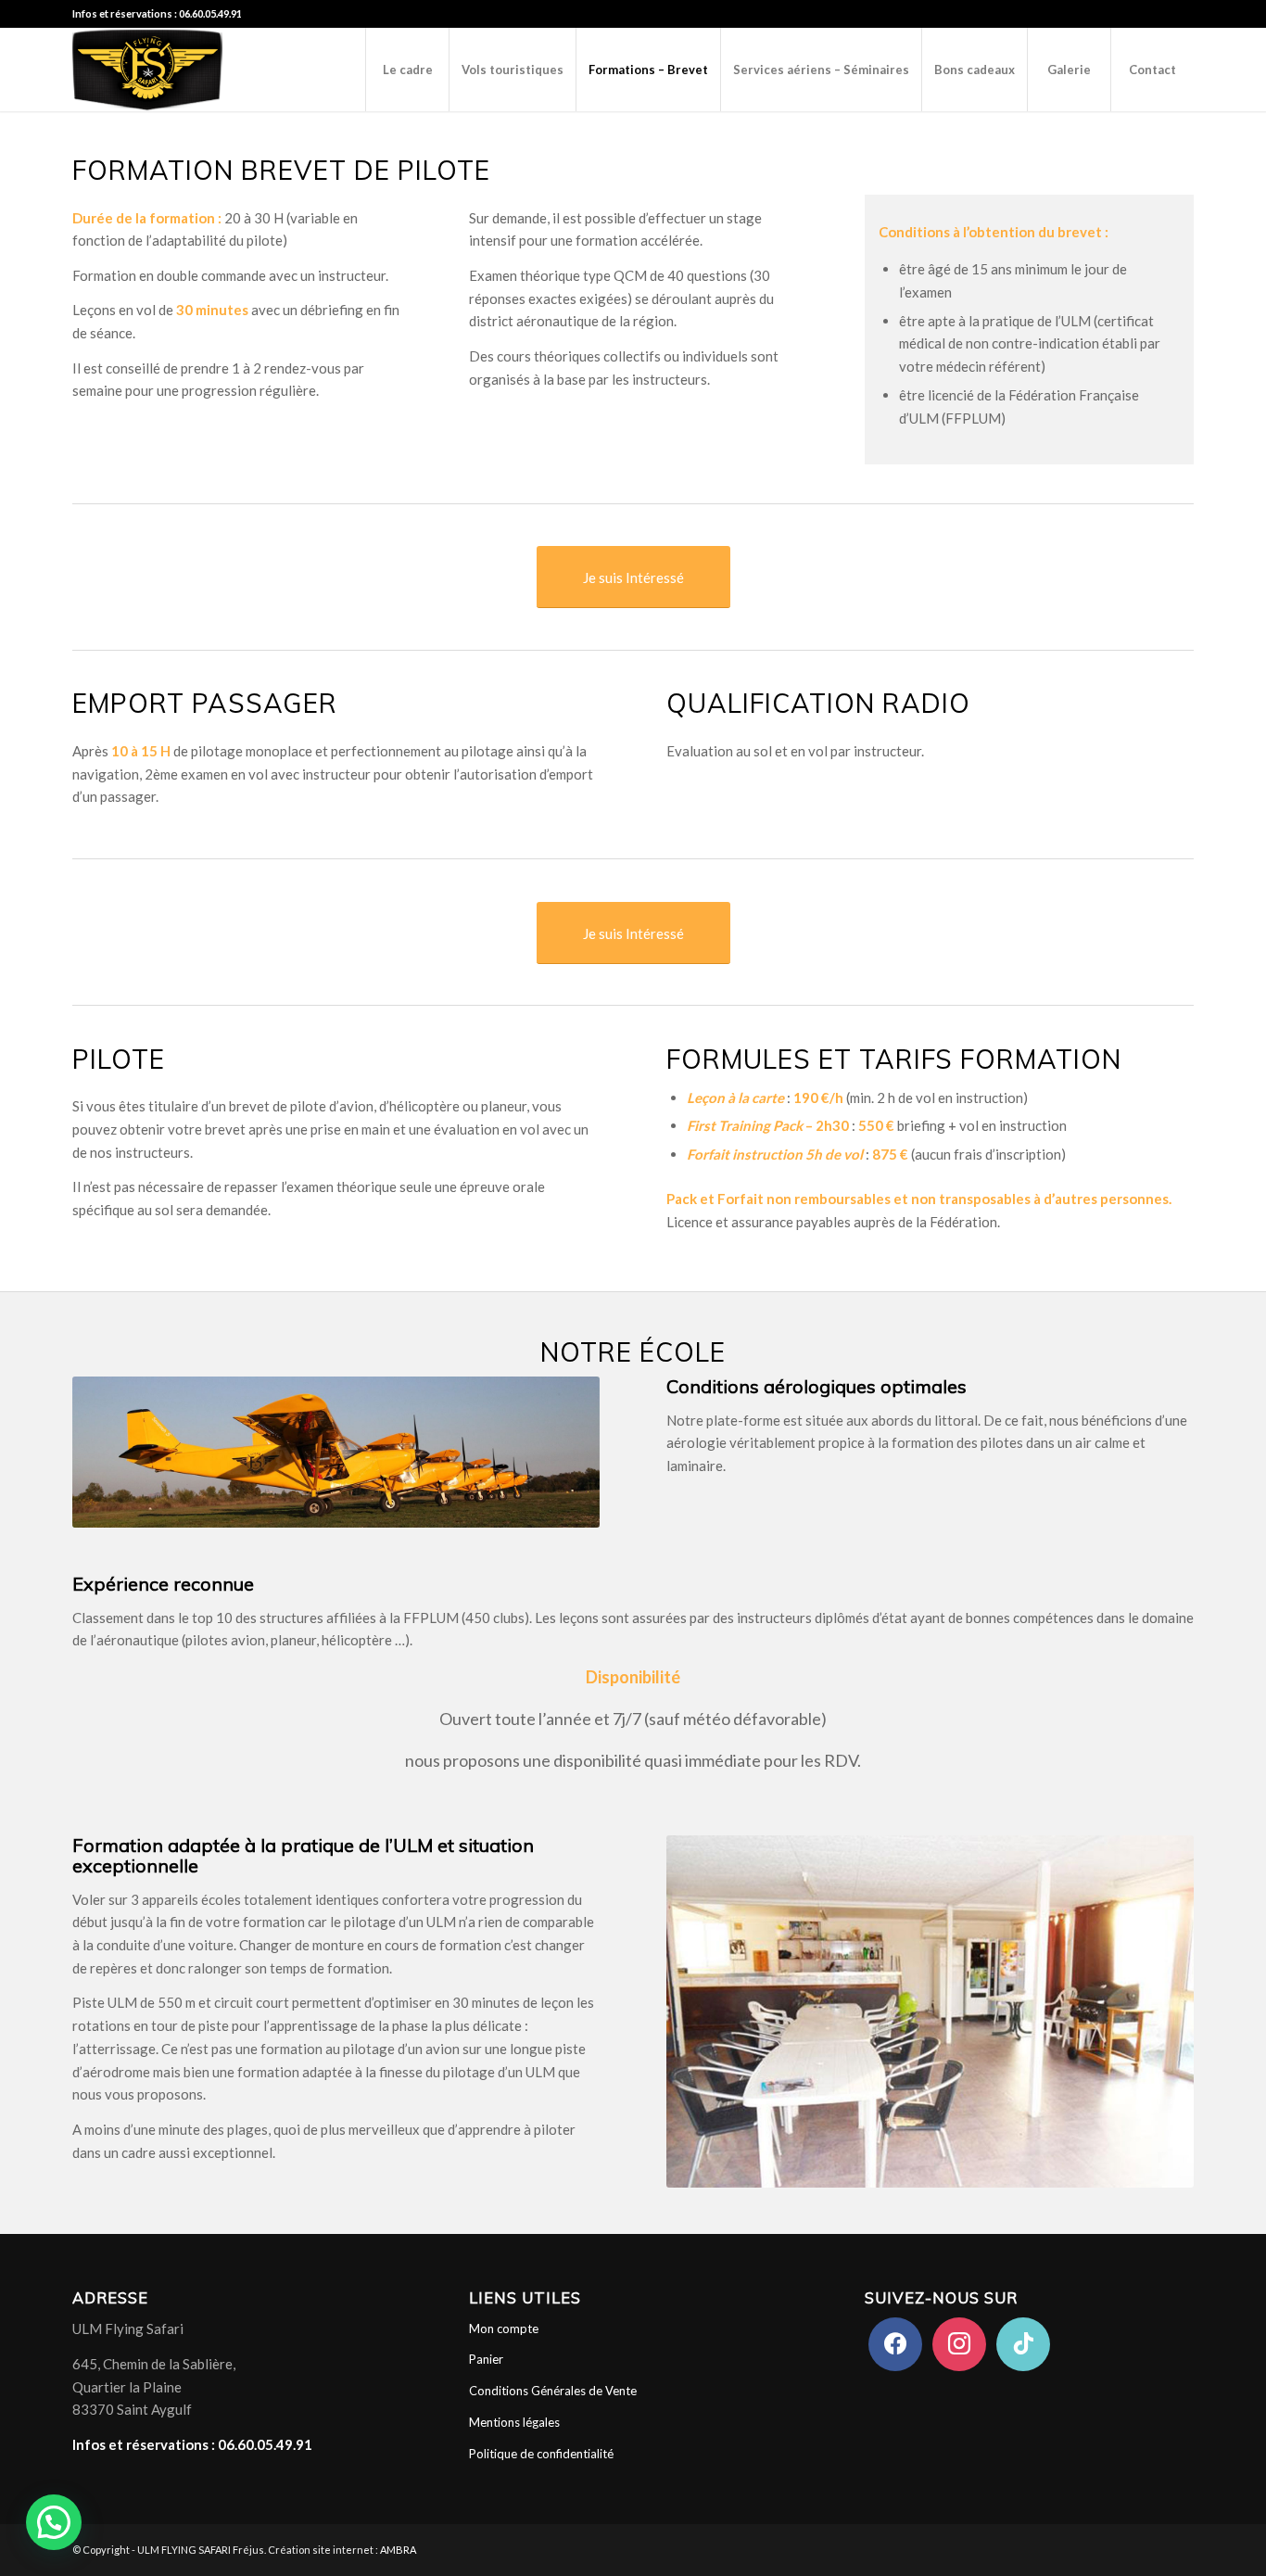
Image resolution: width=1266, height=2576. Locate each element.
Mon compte (504, 2329)
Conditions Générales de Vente (553, 2391)
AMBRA (398, 2550)
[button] (54, 2522)
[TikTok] (1023, 2342)
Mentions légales (514, 2422)
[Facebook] (895, 2342)
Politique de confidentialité (541, 2454)
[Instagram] (959, 2342)
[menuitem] (407, 70)
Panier (486, 2359)
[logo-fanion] (147, 70)
